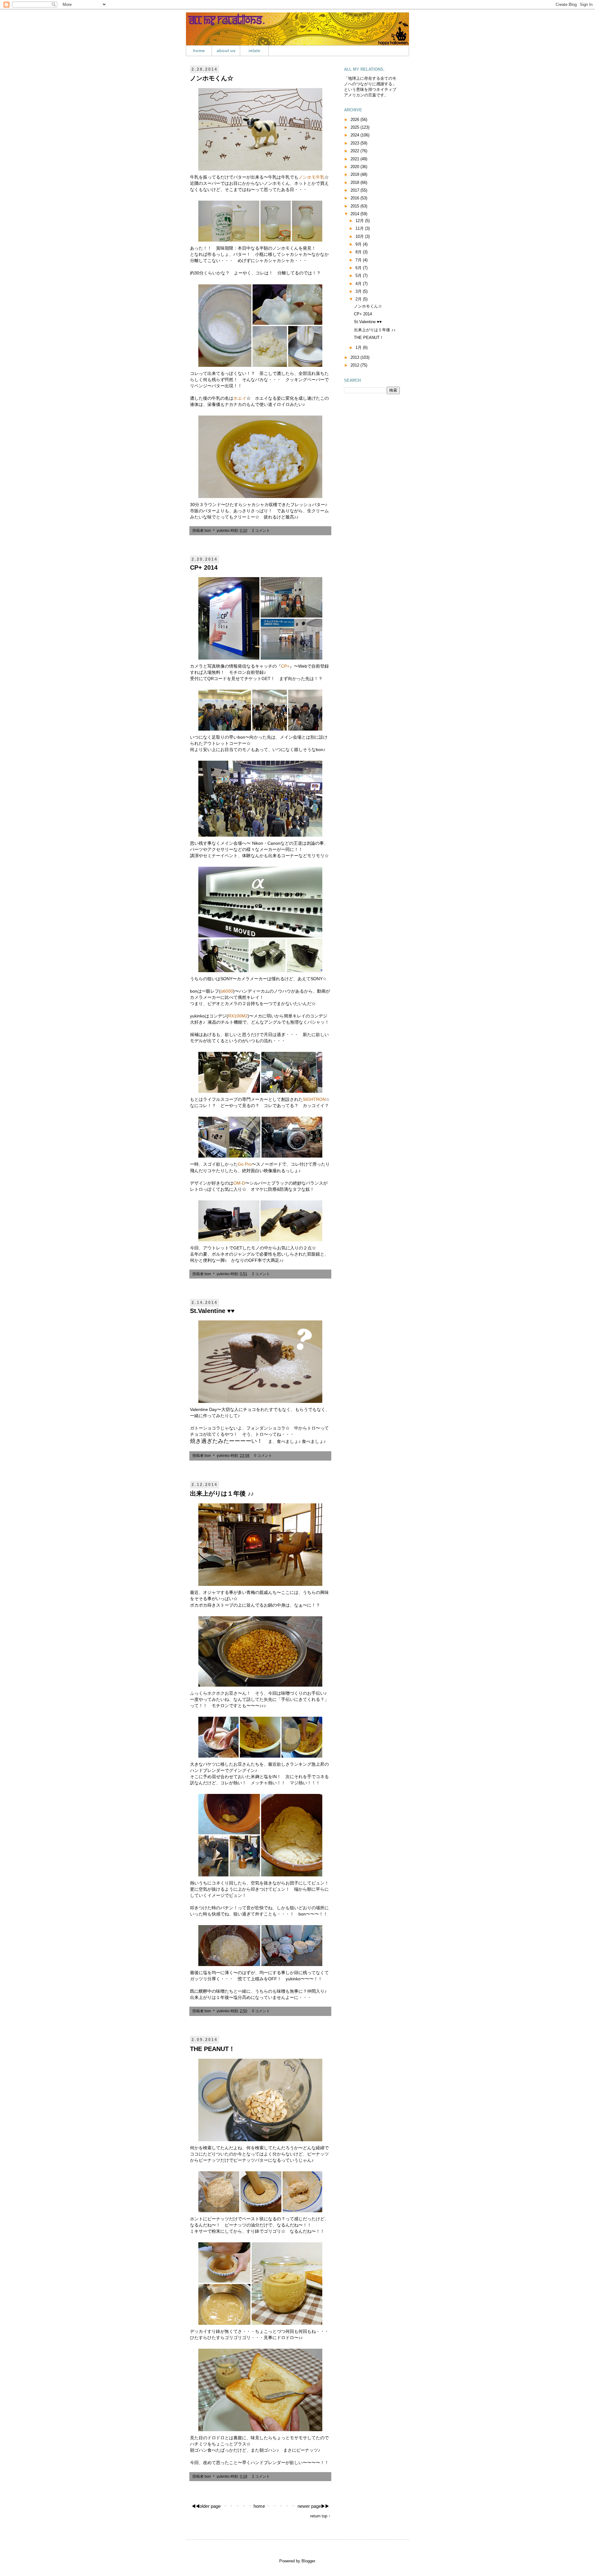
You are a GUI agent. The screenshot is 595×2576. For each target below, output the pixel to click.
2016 (355, 198)
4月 (359, 284)
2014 (355, 214)
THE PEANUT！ (212, 2049)
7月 (359, 260)
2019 (355, 174)
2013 (355, 357)
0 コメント (263, 1455)
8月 (359, 252)
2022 (355, 151)
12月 (360, 221)
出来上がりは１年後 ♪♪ (222, 1493)
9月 (359, 244)
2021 (355, 159)
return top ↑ (320, 2516)
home (199, 51)
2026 (355, 120)
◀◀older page (206, 2506)
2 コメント (261, 530)
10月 (360, 236)
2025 (355, 127)
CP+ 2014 (204, 567)
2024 (355, 135)
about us (226, 51)
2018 (355, 182)
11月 (360, 228)
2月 (359, 299)
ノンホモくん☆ (212, 78)
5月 (359, 276)
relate (254, 51)
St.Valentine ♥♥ (212, 1311)
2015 (355, 206)
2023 (355, 143)
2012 (355, 365)
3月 (359, 291)
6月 (359, 268)
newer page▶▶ (313, 2506)
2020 (355, 167)
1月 (359, 347)
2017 (355, 190)
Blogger (308, 2561)
